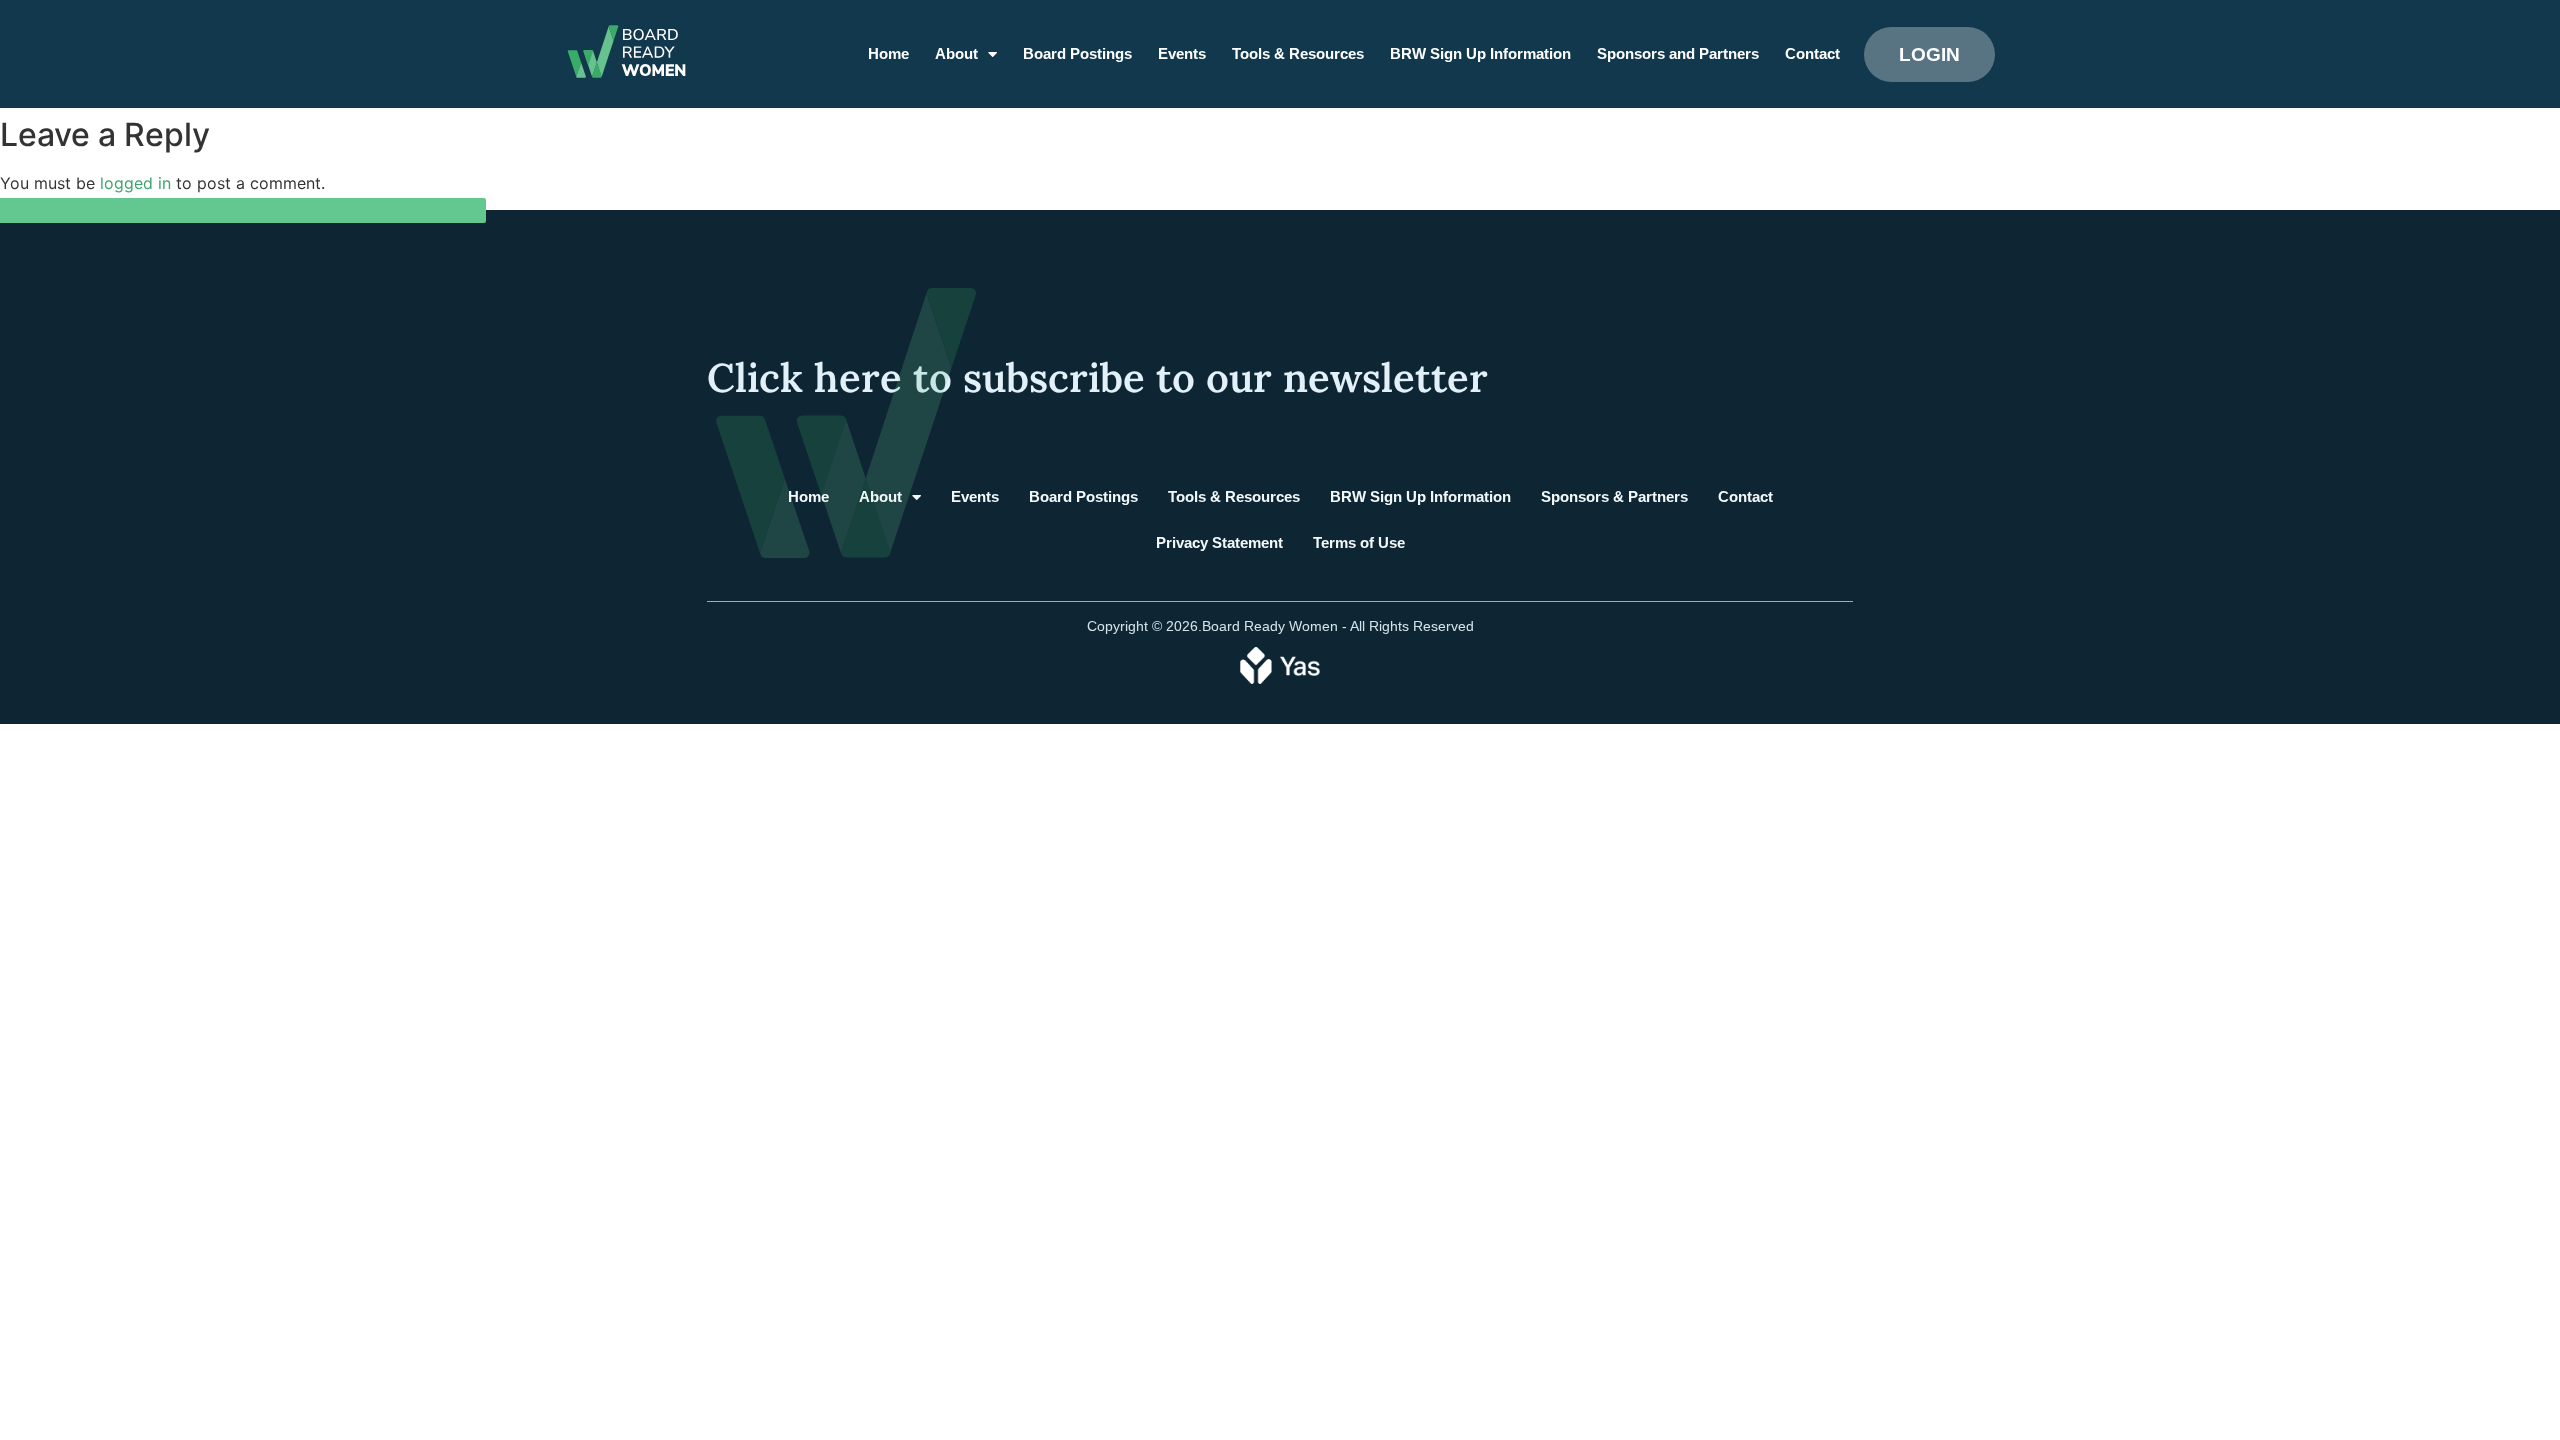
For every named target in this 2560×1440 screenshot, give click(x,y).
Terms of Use (1359, 542)
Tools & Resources (1298, 53)
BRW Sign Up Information (1480, 53)
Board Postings (1077, 53)
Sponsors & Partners (1614, 496)
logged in (135, 183)
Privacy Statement (1219, 542)
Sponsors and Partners (1678, 53)
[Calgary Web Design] (1280, 664)
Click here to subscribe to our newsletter (1097, 377)
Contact (1812, 53)
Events (1182, 53)
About (956, 53)
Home (888, 53)
